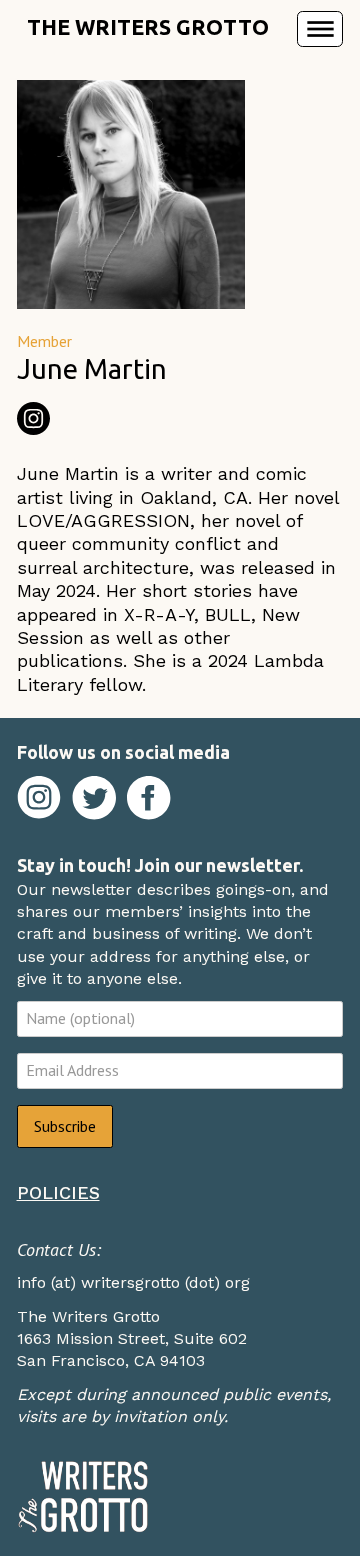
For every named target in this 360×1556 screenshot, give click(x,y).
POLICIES (58, 1192)
